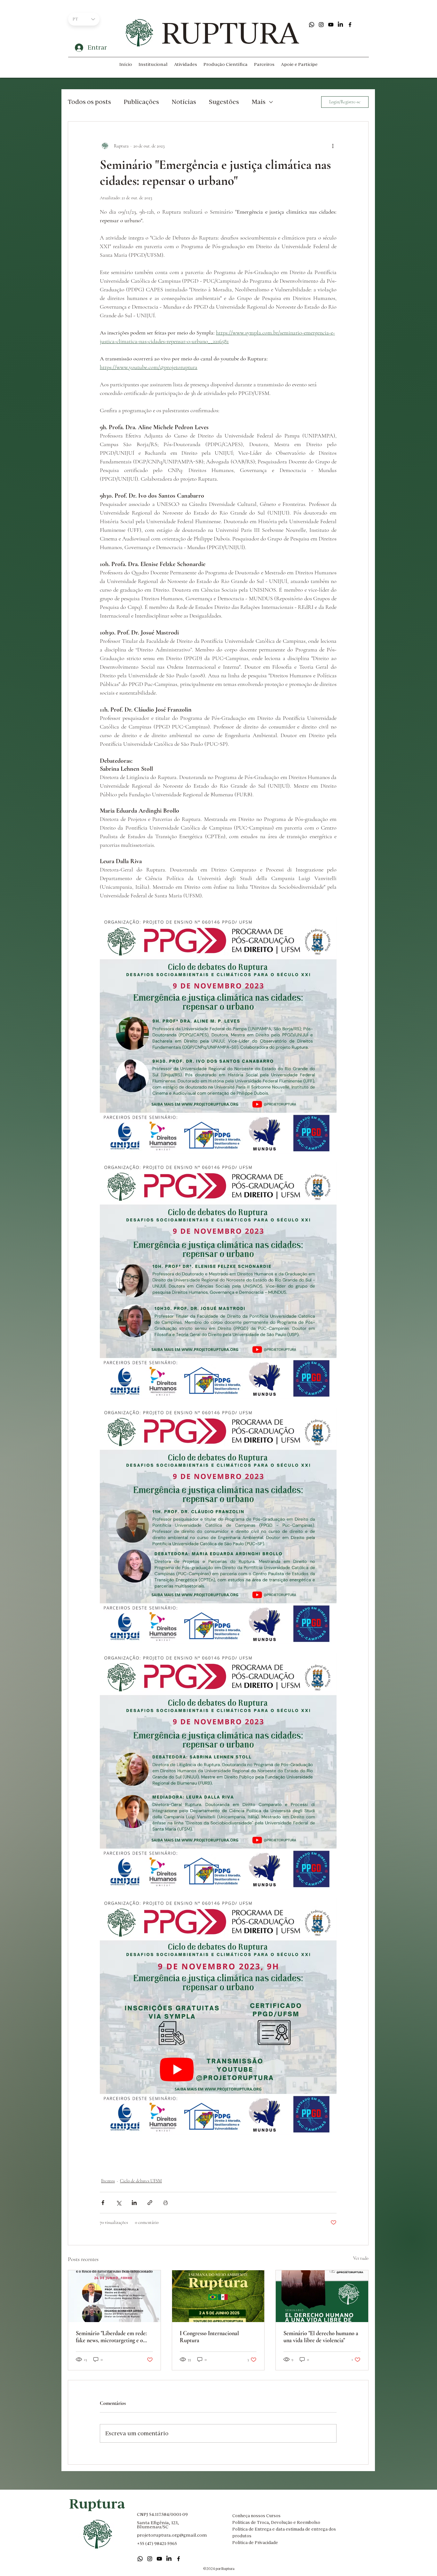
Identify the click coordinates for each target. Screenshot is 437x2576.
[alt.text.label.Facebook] (350, 25)
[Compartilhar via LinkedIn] (134, 2203)
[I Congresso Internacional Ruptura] (218, 2296)
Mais (259, 102)
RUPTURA (230, 33)
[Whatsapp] (312, 25)
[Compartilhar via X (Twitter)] (119, 2203)
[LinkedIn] (340, 25)
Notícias (184, 102)
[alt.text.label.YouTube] (331, 25)
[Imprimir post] (166, 2203)
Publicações (141, 102)
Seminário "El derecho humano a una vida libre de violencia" (321, 2337)
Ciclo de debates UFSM (141, 2181)
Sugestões (224, 102)
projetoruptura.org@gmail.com (172, 2535)
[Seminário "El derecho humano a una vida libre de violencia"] (322, 2296)
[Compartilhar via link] (150, 2203)
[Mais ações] (333, 146)
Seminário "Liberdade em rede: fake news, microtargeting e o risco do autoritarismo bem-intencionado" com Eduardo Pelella (111, 2337)
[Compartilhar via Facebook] (103, 2203)
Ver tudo (361, 2258)
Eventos (108, 2181)
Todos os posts (89, 102)
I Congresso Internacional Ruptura (209, 2337)
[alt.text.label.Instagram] (321, 25)
